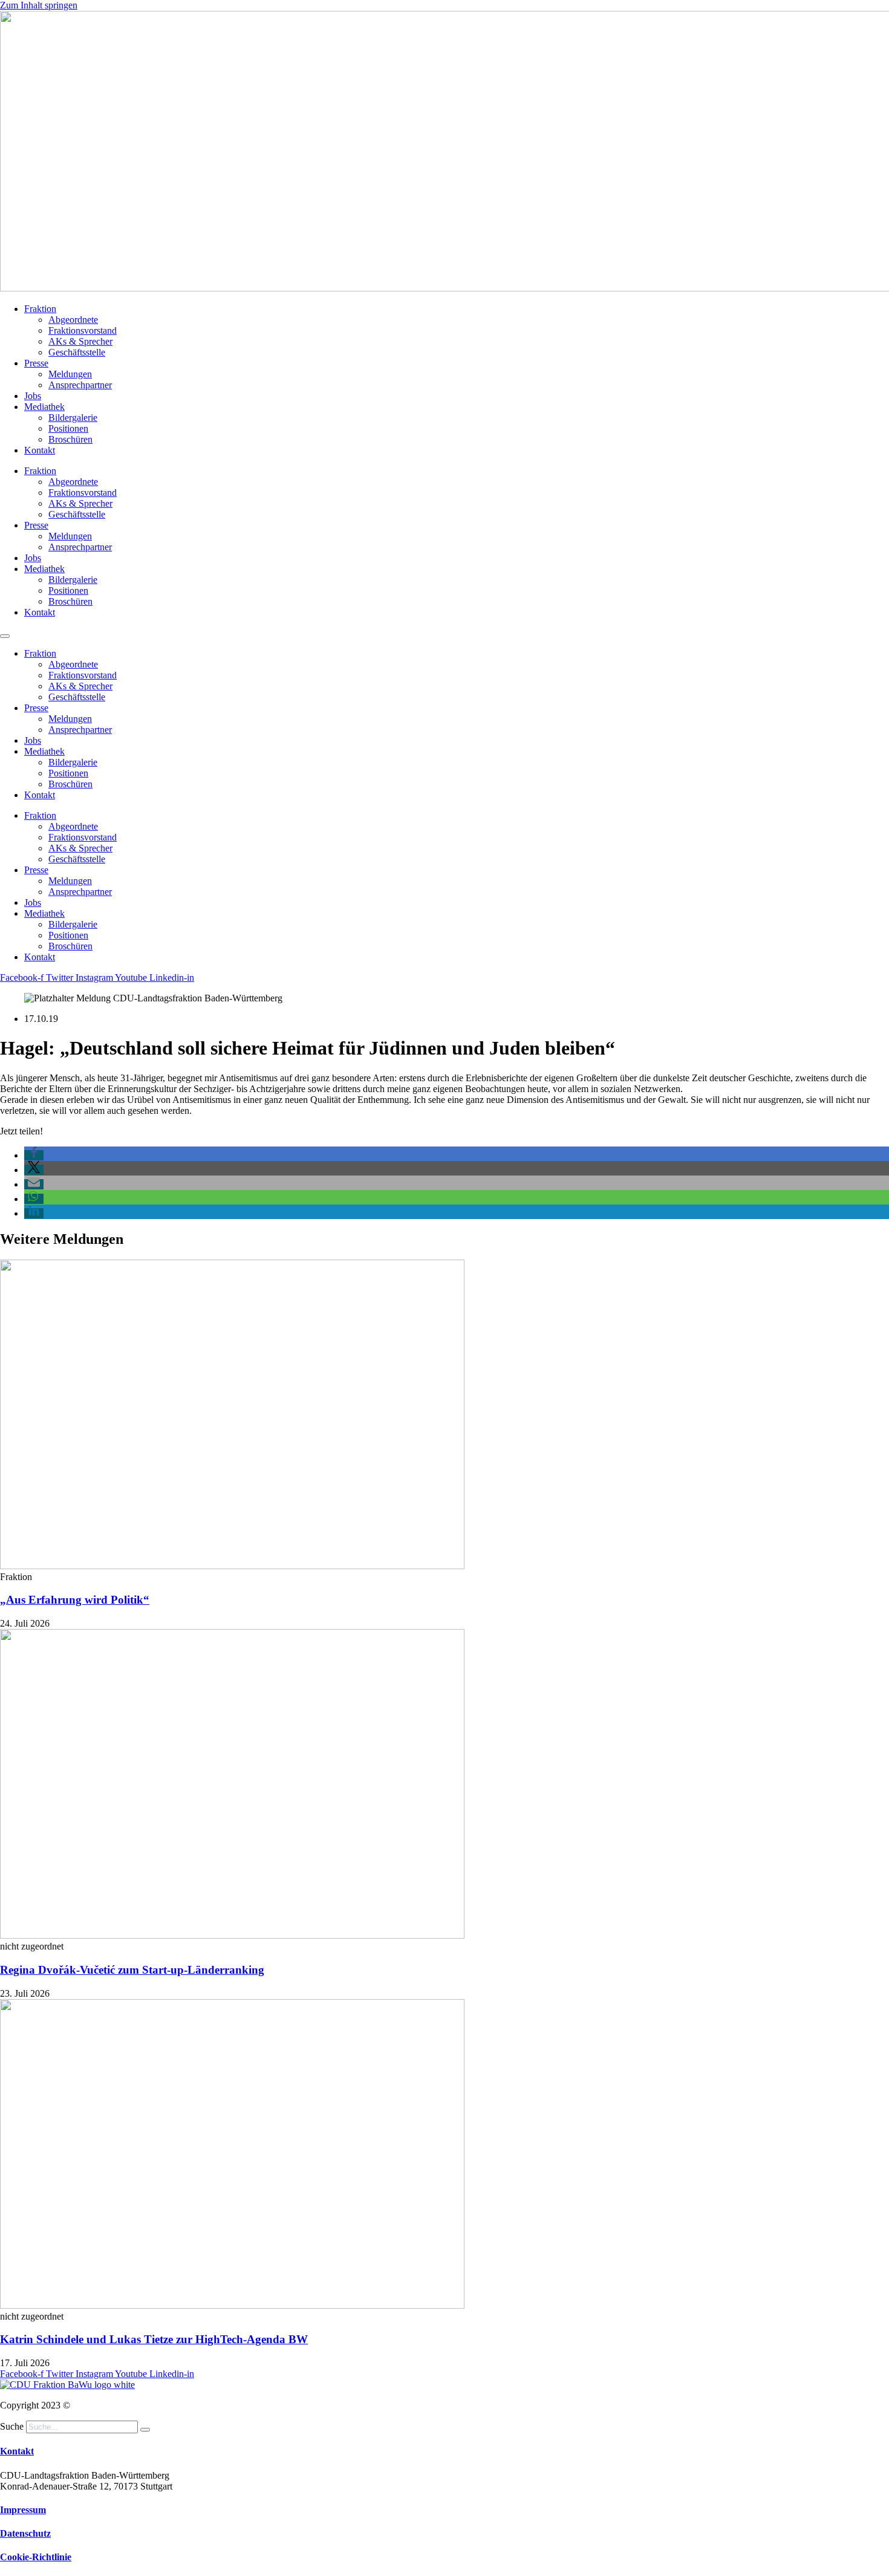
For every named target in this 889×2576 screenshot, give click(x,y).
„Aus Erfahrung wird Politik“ (75, 1600)
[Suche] (145, 2430)
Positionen (68, 428)
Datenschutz (25, 2533)
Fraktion (40, 309)
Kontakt (40, 450)
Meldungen (70, 374)
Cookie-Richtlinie (36, 2557)
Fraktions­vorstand (83, 330)
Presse (36, 363)
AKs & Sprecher (80, 341)
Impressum (23, 2510)
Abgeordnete (73, 320)
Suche (12, 2426)
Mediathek (44, 407)
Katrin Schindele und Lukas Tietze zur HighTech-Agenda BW (154, 2339)
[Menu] (5, 636)
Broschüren (70, 439)
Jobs (33, 396)
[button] (34, 1155)
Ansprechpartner (80, 385)
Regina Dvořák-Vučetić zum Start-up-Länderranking (132, 1970)
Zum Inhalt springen (39, 5)
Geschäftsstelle (77, 352)
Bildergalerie (73, 418)
